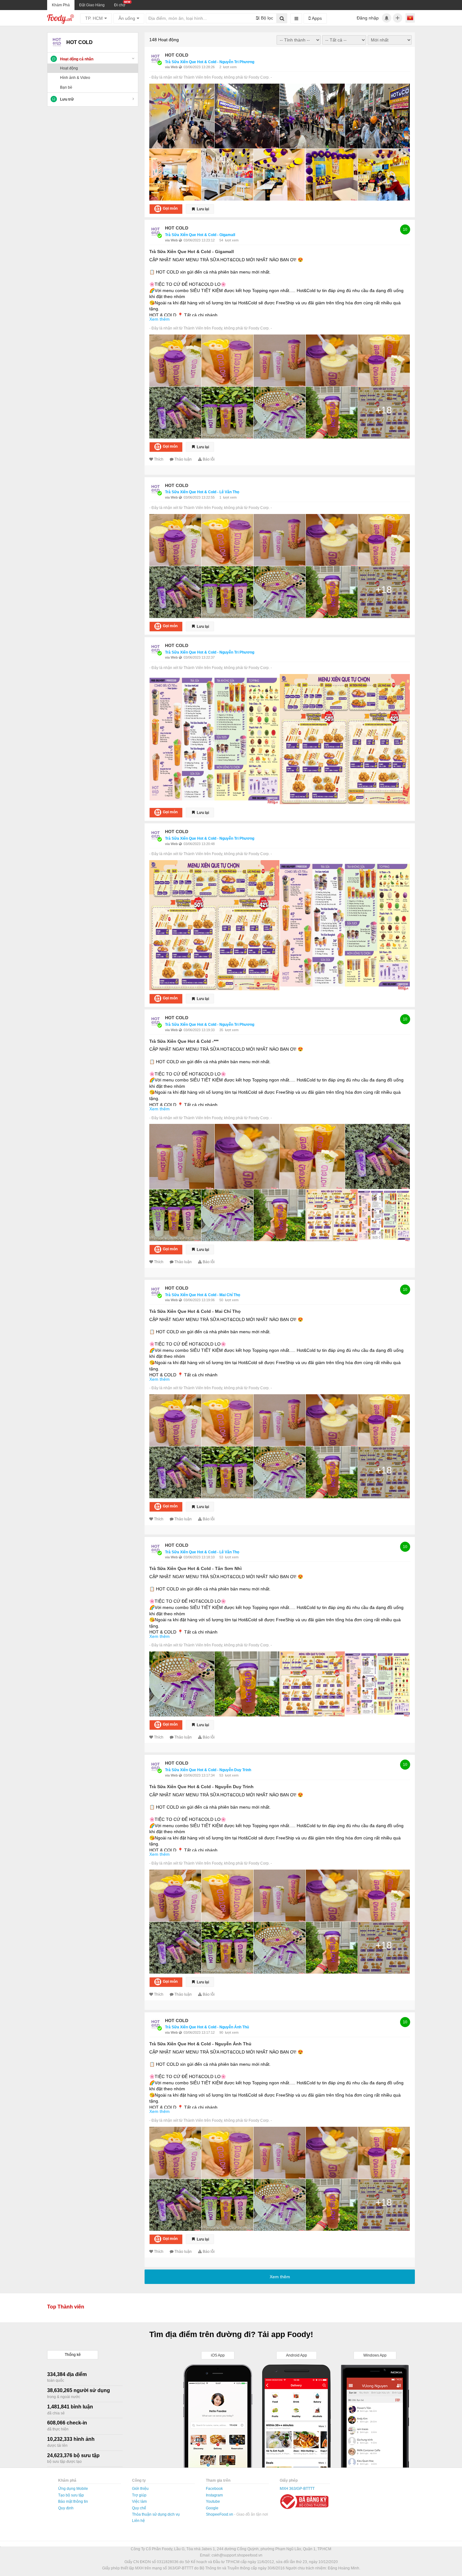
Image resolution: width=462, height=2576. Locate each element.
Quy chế (139, 2508)
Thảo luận (183, 459)
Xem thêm (159, 319)
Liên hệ (138, 2521)
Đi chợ (120, 5)
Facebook (214, 2489)
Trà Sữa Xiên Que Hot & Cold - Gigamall (200, 235)
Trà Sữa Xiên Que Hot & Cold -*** (184, 1041)
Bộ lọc (266, 18)
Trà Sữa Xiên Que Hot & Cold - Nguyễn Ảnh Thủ (207, 2027)
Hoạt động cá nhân (77, 59)
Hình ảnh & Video (75, 78)
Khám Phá (61, 5)
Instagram (214, 2495)
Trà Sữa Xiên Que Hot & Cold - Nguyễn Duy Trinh (208, 1770)
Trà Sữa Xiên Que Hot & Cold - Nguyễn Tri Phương (210, 62)
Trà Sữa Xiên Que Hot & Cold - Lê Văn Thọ (202, 492)
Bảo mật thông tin (73, 2501)
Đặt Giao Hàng (92, 5)
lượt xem (230, 67)
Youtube (213, 2501)
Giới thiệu (140, 2489)
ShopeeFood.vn (220, 2514)
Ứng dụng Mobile (73, 2489)
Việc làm (139, 2501)
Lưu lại (202, 209)
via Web (172, 67)
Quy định (66, 2508)
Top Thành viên (66, 2307)
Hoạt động (69, 68)
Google (212, 2508)
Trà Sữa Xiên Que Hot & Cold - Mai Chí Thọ (203, 1295)
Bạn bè (66, 87)
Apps (316, 18)
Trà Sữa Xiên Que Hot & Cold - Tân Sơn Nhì (195, 1568)
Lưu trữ (67, 99)
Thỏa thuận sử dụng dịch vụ (156, 2514)
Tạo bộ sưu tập (71, 2495)
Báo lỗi (209, 459)
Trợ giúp (139, 2495)
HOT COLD (177, 55)
